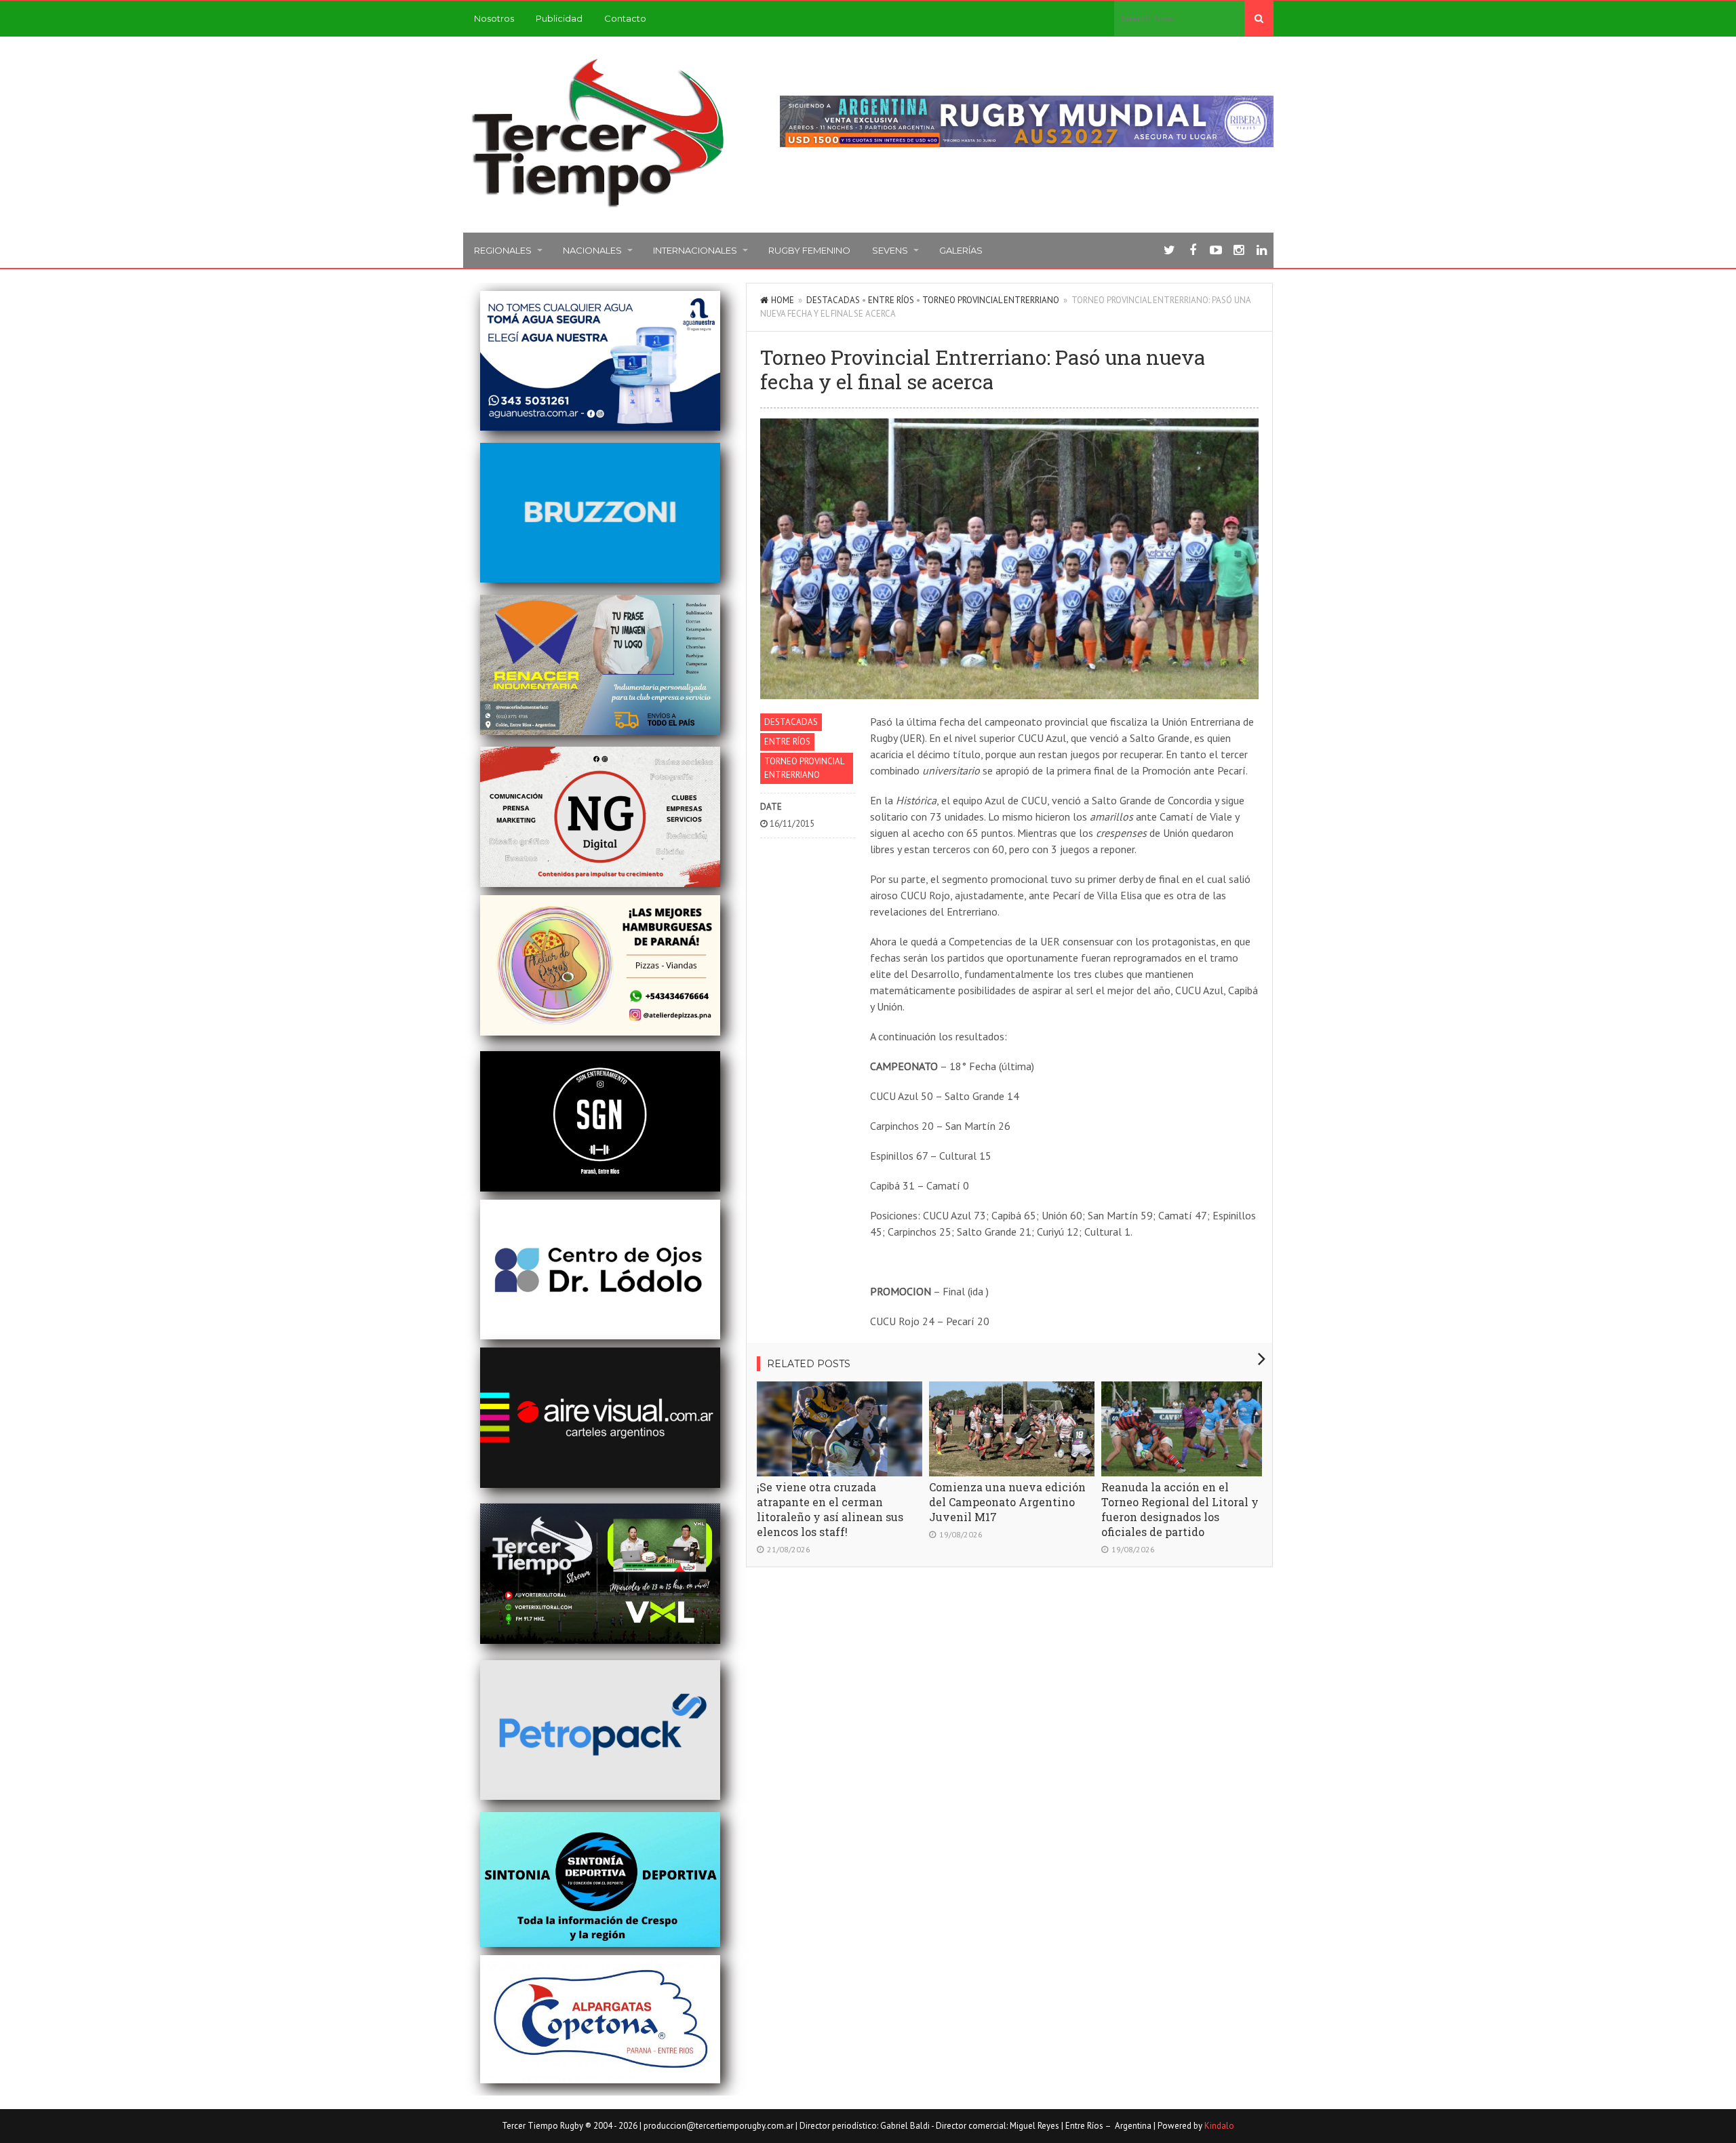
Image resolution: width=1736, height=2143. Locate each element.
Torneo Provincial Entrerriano (991, 300)
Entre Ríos (891, 300)
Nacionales (592, 250)
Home (783, 300)
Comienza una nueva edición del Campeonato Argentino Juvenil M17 (1007, 1502)
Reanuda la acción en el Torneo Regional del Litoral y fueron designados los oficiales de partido (1180, 1509)
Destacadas (833, 300)
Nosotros (494, 18)
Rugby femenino (809, 250)
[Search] (1259, 18)
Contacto (625, 18)
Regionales (503, 250)
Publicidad (559, 18)
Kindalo (1219, 2126)
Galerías (961, 250)
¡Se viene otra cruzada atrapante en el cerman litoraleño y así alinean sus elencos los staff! (830, 1509)
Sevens (890, 250)
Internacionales (695, 250)
